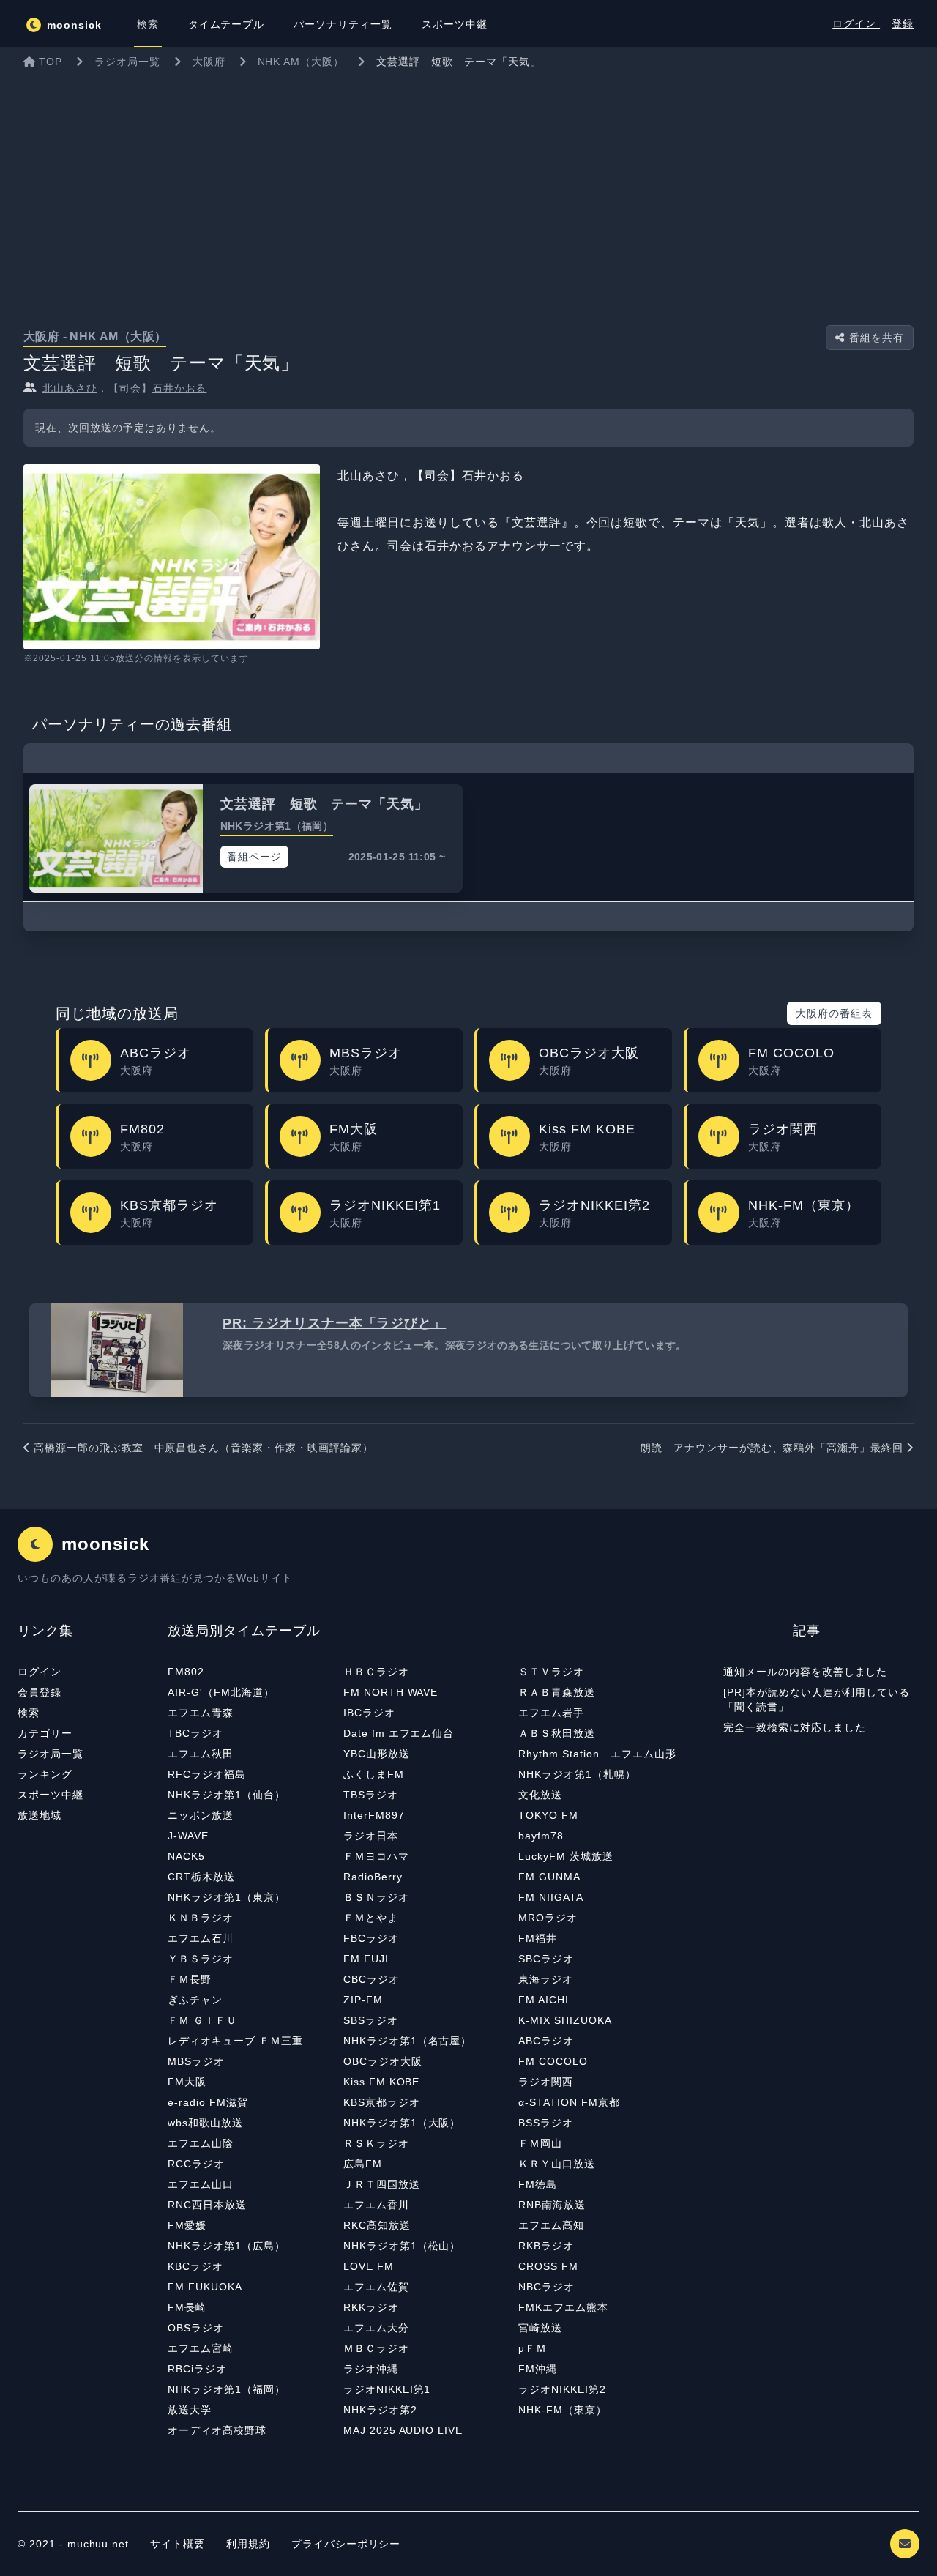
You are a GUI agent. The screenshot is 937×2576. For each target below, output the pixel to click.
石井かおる (180, 388)
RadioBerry (373, 1877)
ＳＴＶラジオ (551, 1672)
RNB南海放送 (552, 2205)
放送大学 (190, 2410)
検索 (29, 1713)
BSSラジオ (546, 2123)
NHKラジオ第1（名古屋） (407, 2041)
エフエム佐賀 (376, 2287)
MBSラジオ (196, 2061)
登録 (903, 23)
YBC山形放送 (377, 1754)
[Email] (905, 2544)
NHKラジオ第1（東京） (227, 1897)
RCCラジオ (196, 2164)
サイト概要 (178, 2544)
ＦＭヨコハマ (376, 1856)
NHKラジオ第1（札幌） (577, 1774)
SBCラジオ (546, 1959)
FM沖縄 (538, 2369)
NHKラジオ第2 (380, 2410)
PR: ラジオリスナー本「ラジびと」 (334, 1323)
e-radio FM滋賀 (208, 2102)
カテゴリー (45, 1733)
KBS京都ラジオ (382, 2102)
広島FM (363, 2164)
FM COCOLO (553, 2061)
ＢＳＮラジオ (376, 1897)
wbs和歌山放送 (205, 2123)
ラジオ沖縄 (371, 2369)
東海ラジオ (546, 1979)
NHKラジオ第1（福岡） (227, 2389)
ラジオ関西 (546, 2082)
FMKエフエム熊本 (563, 2307)
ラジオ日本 (371, 1836)
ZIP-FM (363, 2000)
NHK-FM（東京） (563, 2410)
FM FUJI (366, 1959)
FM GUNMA (549, 1877)
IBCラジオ (369, 1713)
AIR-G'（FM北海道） (221, 1692)
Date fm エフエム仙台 (399, 1733)
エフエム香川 (376, 2205)
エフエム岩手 (551, 1713)
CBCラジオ (372, 1979)
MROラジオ (548, 1918)
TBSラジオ (371, 1795)
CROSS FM (548, 2266)
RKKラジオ (371, 2307)
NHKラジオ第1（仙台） (227, 1795)
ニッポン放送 (201, 1815)
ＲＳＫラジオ (376, 2143)
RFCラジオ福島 (207, 1774)
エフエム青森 (201, 1713)
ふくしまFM (374, 1774)
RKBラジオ (546, 2246)
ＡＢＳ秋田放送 (557, 1733)
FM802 (186, 1672)
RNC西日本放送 (207, 2205)
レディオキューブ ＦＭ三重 (235, 2041)
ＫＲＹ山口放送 (557, 2164)
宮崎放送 (540, 2328)
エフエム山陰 (201, 2143)
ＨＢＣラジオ (376, 1672)
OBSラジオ (196, 2328)
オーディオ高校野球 (217, 2430)
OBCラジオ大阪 (383, 2061)
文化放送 (540, 1795)
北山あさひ (70, 388)
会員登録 (40, 1692)
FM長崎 (187, 2307)
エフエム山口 (201, 2184)
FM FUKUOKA (205, 2287)
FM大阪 (187, 2082)
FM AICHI (544, 2000)
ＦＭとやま (371, 1918)
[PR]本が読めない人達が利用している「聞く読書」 (817, 1700)
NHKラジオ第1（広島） (227, 2246)
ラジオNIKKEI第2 (562, 2389)
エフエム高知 (551, 2225)
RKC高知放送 (377, 2225)
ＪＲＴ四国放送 (382, 2184)
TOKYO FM (548, 1815)
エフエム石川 (201, 1938)
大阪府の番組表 (834, 1013)
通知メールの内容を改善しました (805, 1672)
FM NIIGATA (551, 1897)
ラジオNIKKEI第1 (387, 2389)
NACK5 (186, 1856)
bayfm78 (541, 1836)
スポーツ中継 (51, 1795)
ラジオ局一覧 (51, 1754)
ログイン (856, 23)
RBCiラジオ (197, 2369)
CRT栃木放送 (201, 1877)
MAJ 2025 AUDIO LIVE (403, 2430)
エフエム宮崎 (201, 2348)
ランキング (45, 1774)
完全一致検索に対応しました (794, 1727)
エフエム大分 (376, 2328)
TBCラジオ (195, 1733)
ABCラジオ (546, 2041)
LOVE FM (369, 2266)
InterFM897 (374, 1815)
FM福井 (538, 1938)
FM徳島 (538, 2184)
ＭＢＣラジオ (376, 2348)
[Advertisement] (468, 186)
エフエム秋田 (201, 1754)
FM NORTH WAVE (391, 1692)
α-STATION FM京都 (569, 2102)
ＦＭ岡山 (540, 2143)
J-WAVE (188, 1836)
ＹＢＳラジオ (201, 1959)
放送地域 (40, 1815)
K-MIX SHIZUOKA (565, 2020)
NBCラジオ (546, 2287)
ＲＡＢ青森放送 (557, 1692)
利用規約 (250, 2544)
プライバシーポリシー (346, 2544)
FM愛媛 (187, 2225)
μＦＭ (533, 2348)
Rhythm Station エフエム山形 (597, 1754)
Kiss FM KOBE (382, 2082)
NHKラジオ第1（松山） (402, 2246)
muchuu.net (98, 2544)
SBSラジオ (371, 2020)
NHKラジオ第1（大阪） (402, 2123)
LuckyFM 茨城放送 (566, 1856)
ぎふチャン (195, 2000)
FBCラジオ (371, 1938)
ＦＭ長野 (190, 1979)
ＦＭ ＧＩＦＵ (202, 2020)
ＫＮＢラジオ (201, 1918)
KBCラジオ (195, 2266)
